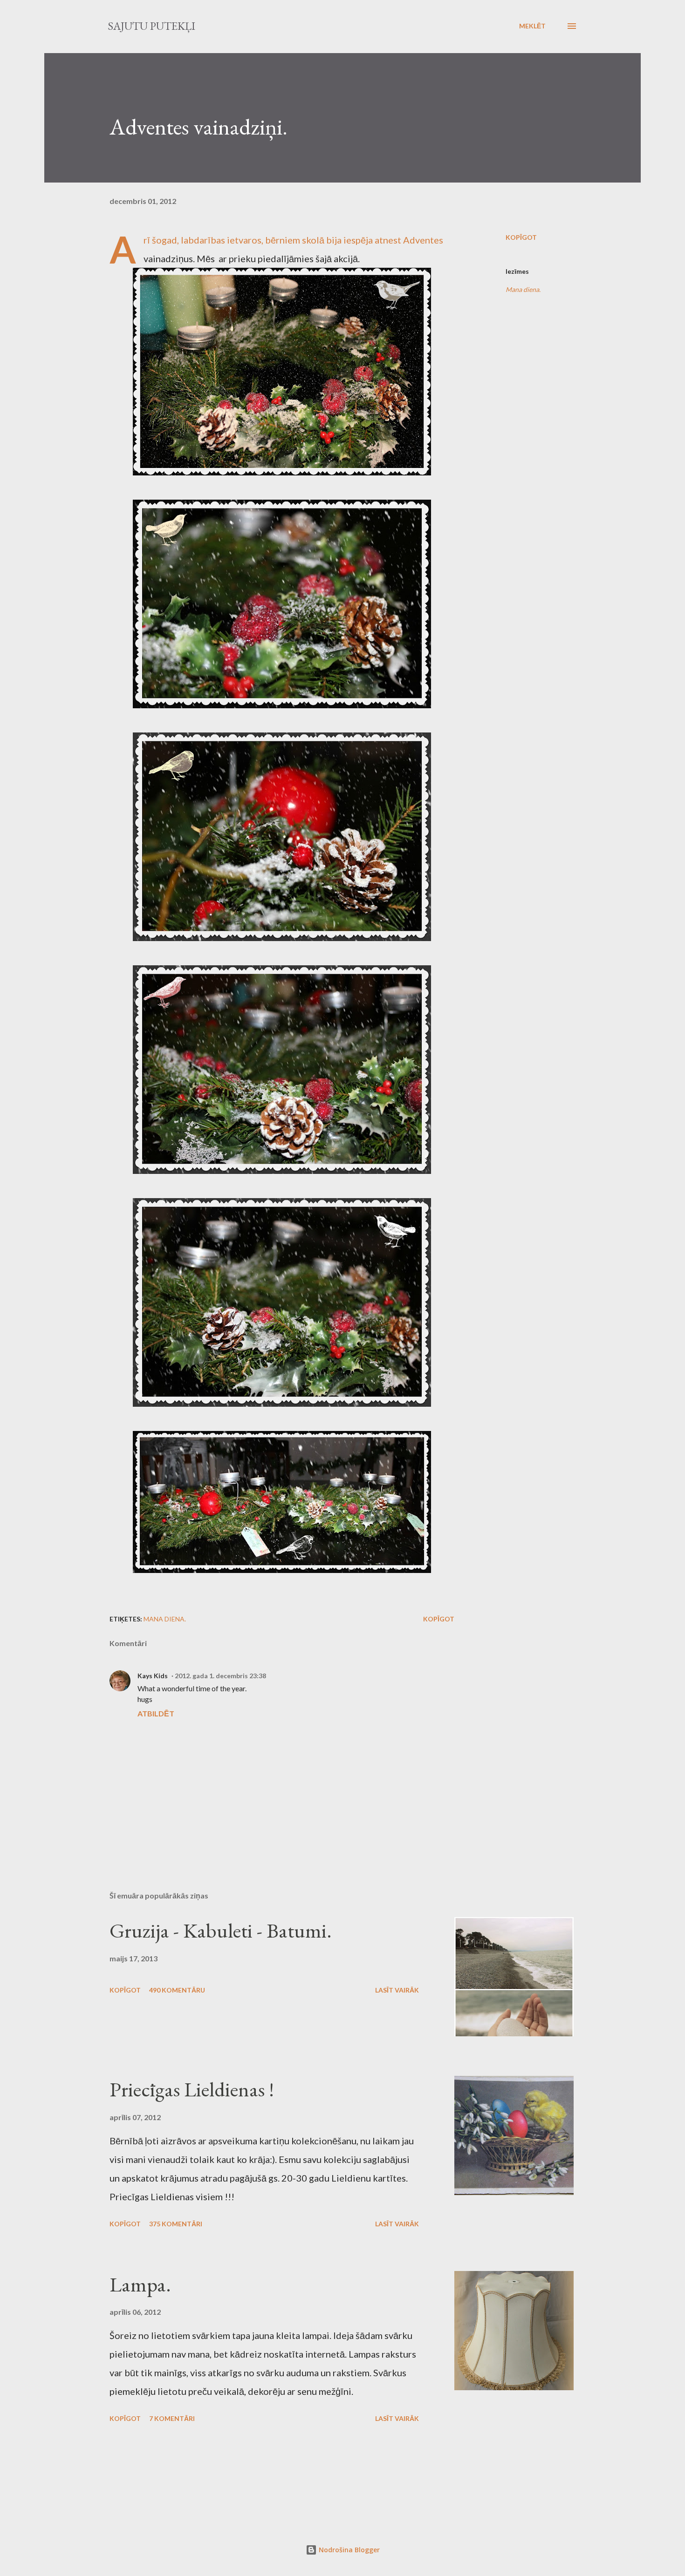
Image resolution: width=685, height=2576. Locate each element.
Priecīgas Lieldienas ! (192, 2089)
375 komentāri (176, 2224)
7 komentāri (172, 2418)
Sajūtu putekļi (151, 26)
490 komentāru (177, 1990)
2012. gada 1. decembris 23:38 (220, 1676)
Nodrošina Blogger (348, 2550)
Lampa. (140, 2284)
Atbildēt (156, 1713)
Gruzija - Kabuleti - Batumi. (221, 1930)
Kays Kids (153, 1676)
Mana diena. (523, 289)
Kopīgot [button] (521, 237)
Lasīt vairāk (397, 1990)
